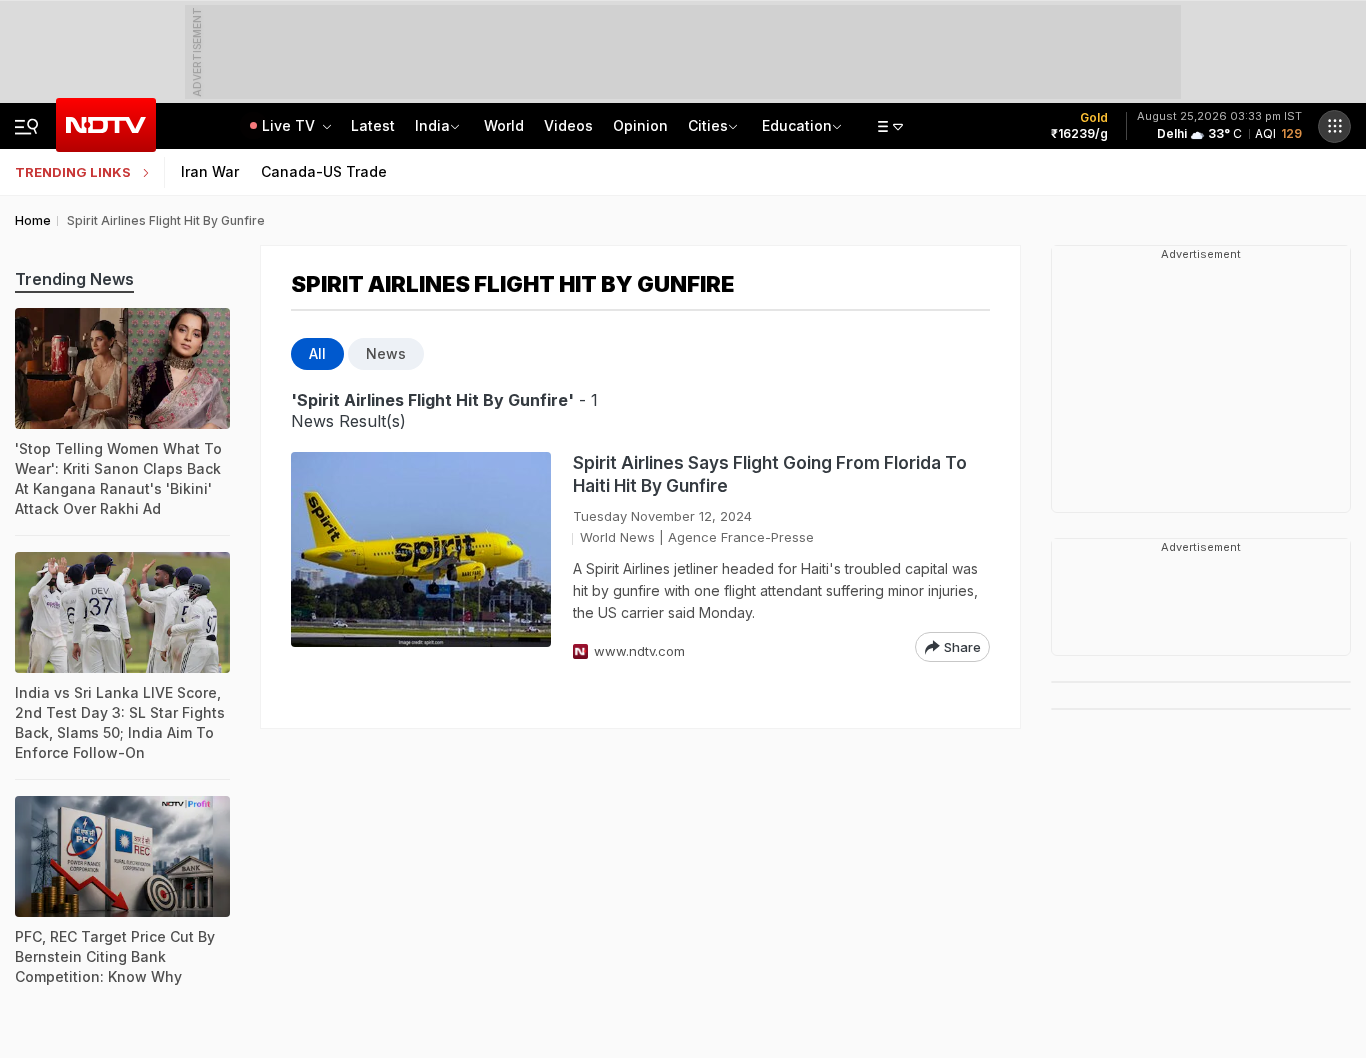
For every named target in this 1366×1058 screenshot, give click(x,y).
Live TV (290, 125)
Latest (373, 125)
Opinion (640, 125)
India (432, 125)
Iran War (210, 171)
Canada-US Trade (324, 171)
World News (617, 537)
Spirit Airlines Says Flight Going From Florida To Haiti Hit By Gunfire (770, 474)
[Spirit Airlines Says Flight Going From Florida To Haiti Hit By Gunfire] (421, 557)
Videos (568, 125)
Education (797, 125)
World (504, 125)
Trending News (74, 279)
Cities (708, 125)
